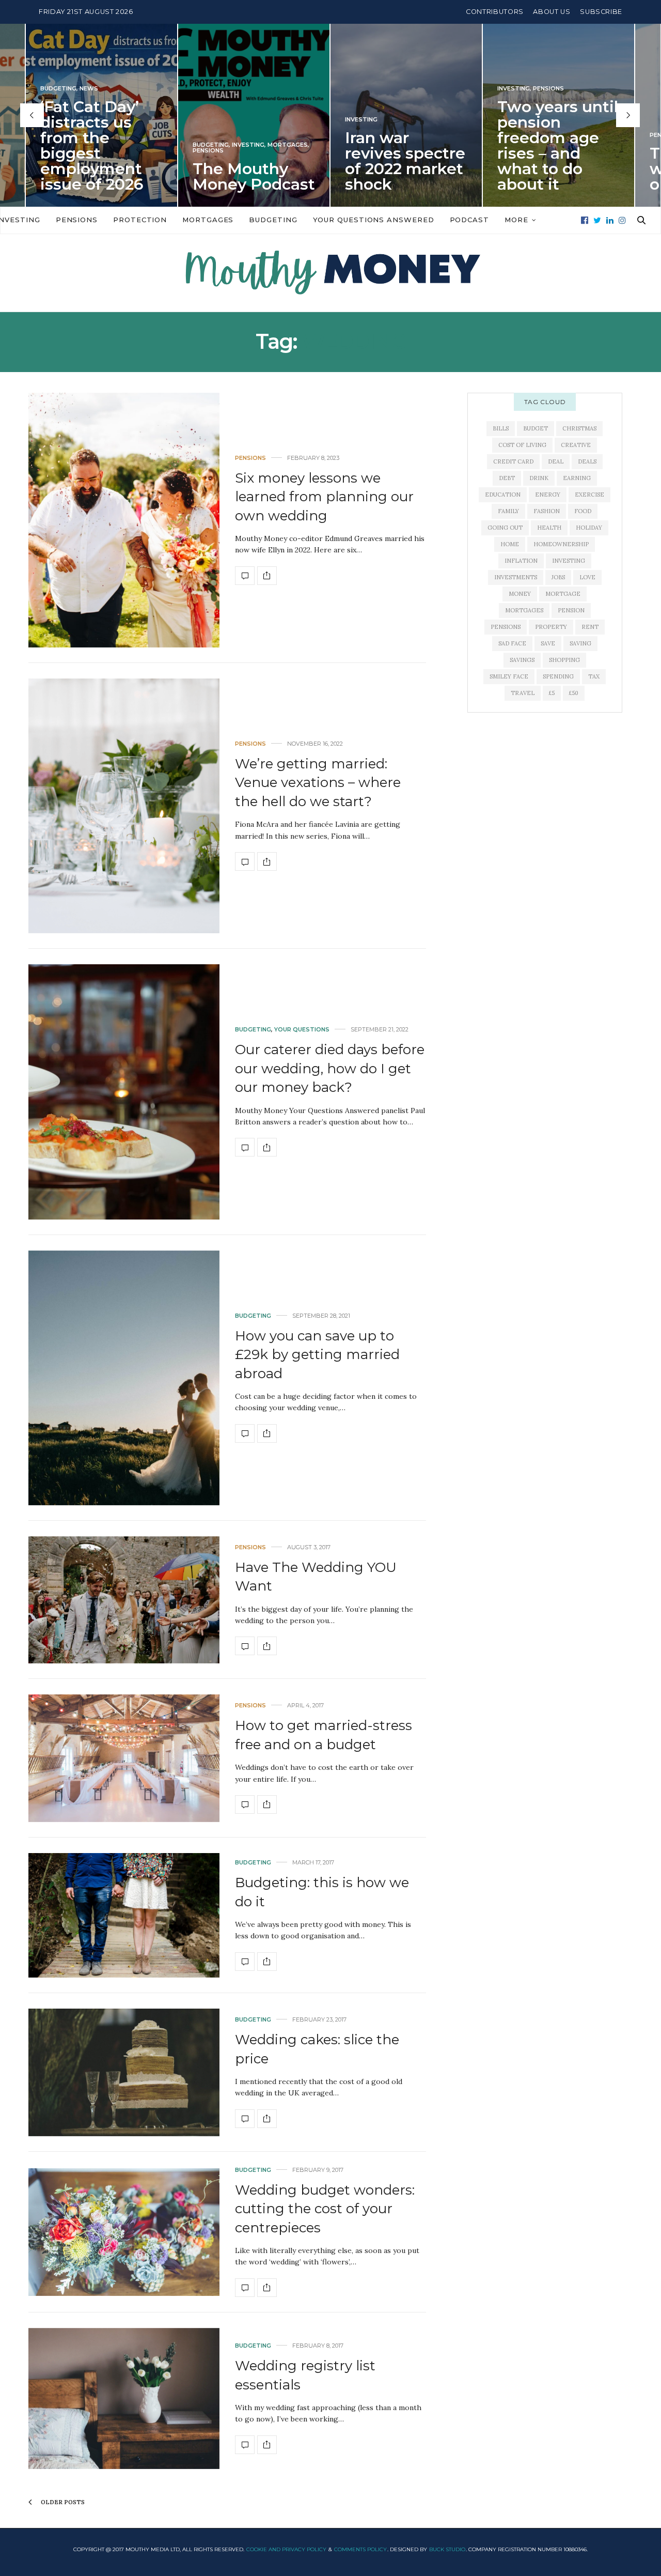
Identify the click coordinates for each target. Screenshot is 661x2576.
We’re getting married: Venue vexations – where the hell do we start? (318, 783)
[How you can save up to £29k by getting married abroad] (124, 1378)
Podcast (469, 220)
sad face (512, 643)
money (520, 594)
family (508, 511)
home (510, 544)
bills (501, 428)
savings (522, 660)
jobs (558, 577)
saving (580, 643)
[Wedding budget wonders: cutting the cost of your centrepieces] (124, 2232)
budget (536, 428)
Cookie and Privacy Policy (286, 2549)
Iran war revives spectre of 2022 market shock (253, 161)
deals (587, 461)
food (583, 511)
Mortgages (135, 145)
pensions (506, 627)
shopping (564, 660)
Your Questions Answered (374, 220)
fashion (547, 511)
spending (558, 676)
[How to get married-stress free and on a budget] (124, 1758)
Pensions (56, 151)
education (503, 495)
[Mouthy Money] (330, 273)
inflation (521, 561)
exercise (589, 495)
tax (594, 676)
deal (556, 461)
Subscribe (601, 12)
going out (505, 528)
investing (569, 561)
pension (571, 610)
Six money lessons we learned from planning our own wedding (324, 497)
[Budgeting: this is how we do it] (124, 1915)
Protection (140, 220)
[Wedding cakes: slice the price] (124, 2072)
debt (507, 478)
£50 (574, 693)
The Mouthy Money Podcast (101, 176)
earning (577, 478)
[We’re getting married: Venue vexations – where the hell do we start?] (124, 806)
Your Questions (302, 1030)
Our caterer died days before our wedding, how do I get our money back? (330, 1068)
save (548, 643)
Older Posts (62, 2502)
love (587, 577)
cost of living (522, 445)
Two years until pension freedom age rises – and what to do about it (405, 145)
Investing (96, 145)
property (551, 627)
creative (576, 445)
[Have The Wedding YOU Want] (124, 1600)
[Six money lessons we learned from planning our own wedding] (124, 520)
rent (590, 627)
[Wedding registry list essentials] (124, 2398)
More (516, 220)
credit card (513, 461)
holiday (589, 528)
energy (548, 495)
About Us (552, 12)
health (549, 528)
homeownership (561, 544)
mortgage (563, 594)
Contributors (495, 12)
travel (523, 693)
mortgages (524, 610)
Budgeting (58, 145)
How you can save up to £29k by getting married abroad (317, 1355)
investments (516, 577)
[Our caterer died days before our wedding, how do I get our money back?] (124, 1092)
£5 (552, 693)
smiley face (509, 676)
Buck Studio (447, 2549)
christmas (579, 428)
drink (539, 478)
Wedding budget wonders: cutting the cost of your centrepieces (325, 2209)
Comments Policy (360, 2549)
